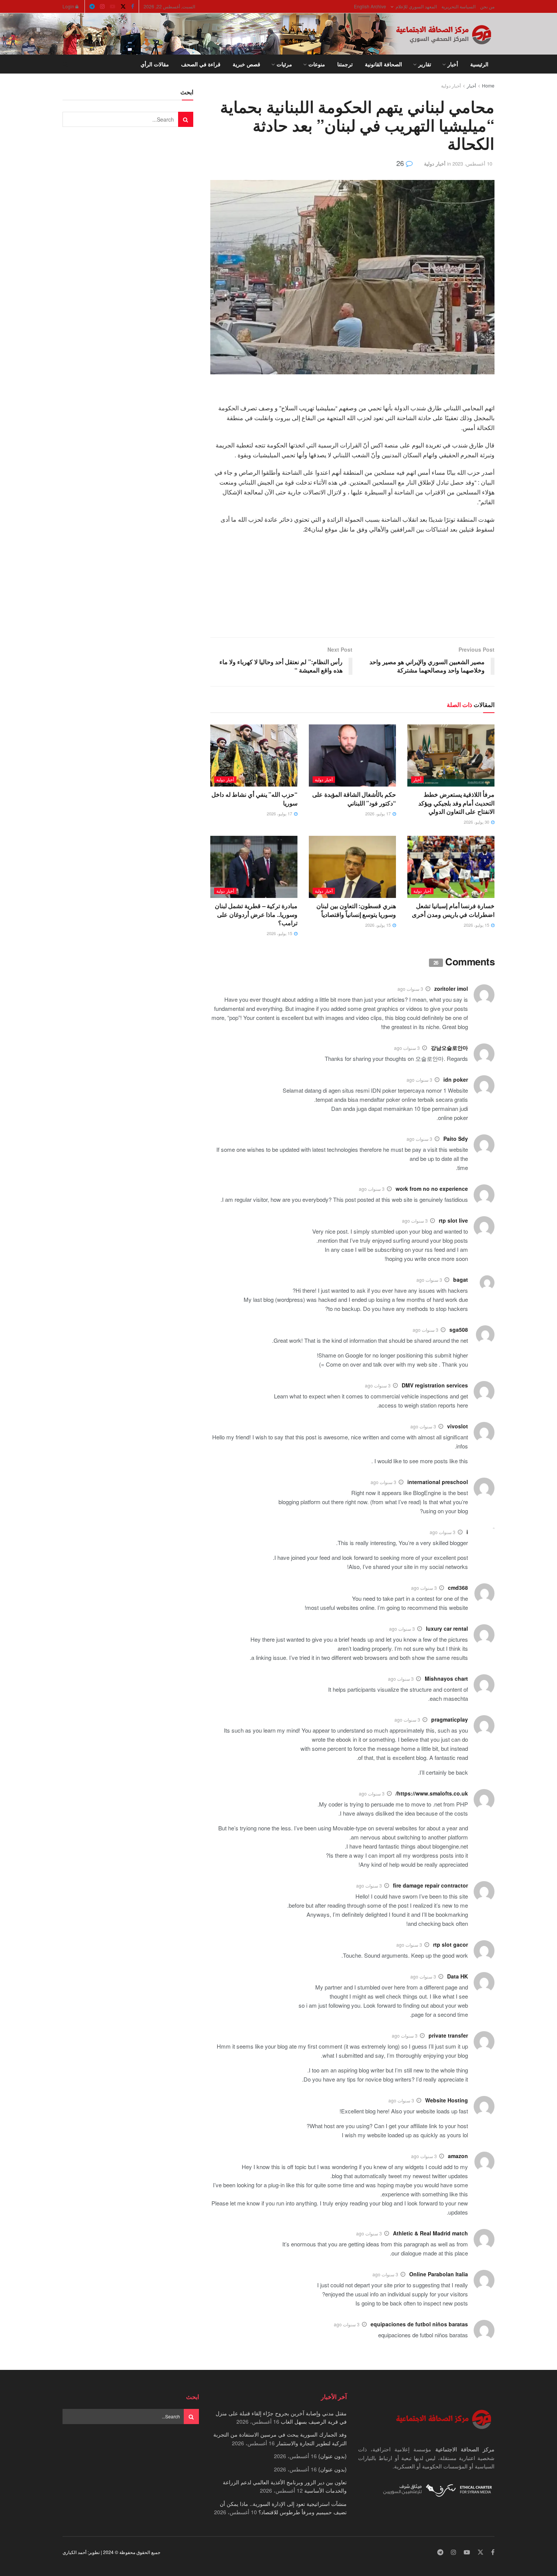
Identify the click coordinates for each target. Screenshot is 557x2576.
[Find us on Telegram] (92, 6)
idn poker (456, 1079)
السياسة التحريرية (458, 6)
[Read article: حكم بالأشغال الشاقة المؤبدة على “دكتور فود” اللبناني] (352, 755)
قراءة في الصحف (201, 64)
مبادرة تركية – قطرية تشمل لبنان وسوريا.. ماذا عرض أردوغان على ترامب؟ (256, 914)
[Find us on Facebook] (133, 6)
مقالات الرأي (155, 64)
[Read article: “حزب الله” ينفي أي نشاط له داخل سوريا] (254, 755)
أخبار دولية (451, 85)
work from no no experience (432, 1189)
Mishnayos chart (446, 1678)
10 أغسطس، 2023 (472, 163)
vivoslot (458, 1426)
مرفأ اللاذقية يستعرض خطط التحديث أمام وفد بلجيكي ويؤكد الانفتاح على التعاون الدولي (456, 803)
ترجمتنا (345, 64)
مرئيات (284, 64)
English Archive (370, 6)
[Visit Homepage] (445, 34)
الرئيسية (479, 64)
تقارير (425, 64)
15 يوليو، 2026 (477, 925)
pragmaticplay (450, 1719)
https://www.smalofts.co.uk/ (432, 1793)
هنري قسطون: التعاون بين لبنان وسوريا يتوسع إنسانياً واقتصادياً (356, 910)
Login (69, 6)
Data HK (458, 1976)
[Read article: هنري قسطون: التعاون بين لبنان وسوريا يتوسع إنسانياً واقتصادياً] (352, 867)
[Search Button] (65, 64)
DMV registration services (435, 1385)
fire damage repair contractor (430, 1885)
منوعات (317, 64)
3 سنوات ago (410, 989)
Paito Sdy (456, 1139)
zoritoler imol (451, 988)
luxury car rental (447, 1628)
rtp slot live (453, 1220)
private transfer (448, 2035)
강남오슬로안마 (449, 1048)
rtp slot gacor (451, 1944)
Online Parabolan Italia (439, 2274)
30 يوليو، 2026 (477, 822)
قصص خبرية (246, 64)
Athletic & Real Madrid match (430, 2233)
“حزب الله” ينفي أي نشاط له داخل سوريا (254, 798)
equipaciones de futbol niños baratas (419, 2324)
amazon (458, 2156)
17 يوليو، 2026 (379, 813)
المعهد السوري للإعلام (416, 6)
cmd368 (458, 1588)
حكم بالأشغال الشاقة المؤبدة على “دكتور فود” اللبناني (354, 798)
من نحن (487, 6)
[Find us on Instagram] (102, 6)
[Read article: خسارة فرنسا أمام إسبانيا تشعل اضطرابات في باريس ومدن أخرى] (451, 867)
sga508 (459, 1329)
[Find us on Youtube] (113, 6)
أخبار (453, 64)
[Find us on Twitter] (123, 6)
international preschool (438, 1482)
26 (401, 163)
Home (488, 85)
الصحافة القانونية (383, 64)
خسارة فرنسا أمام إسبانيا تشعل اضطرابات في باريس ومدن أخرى (453, 910)
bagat (461, 1279)
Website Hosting (447, 2100)
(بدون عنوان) (332, 2456)
